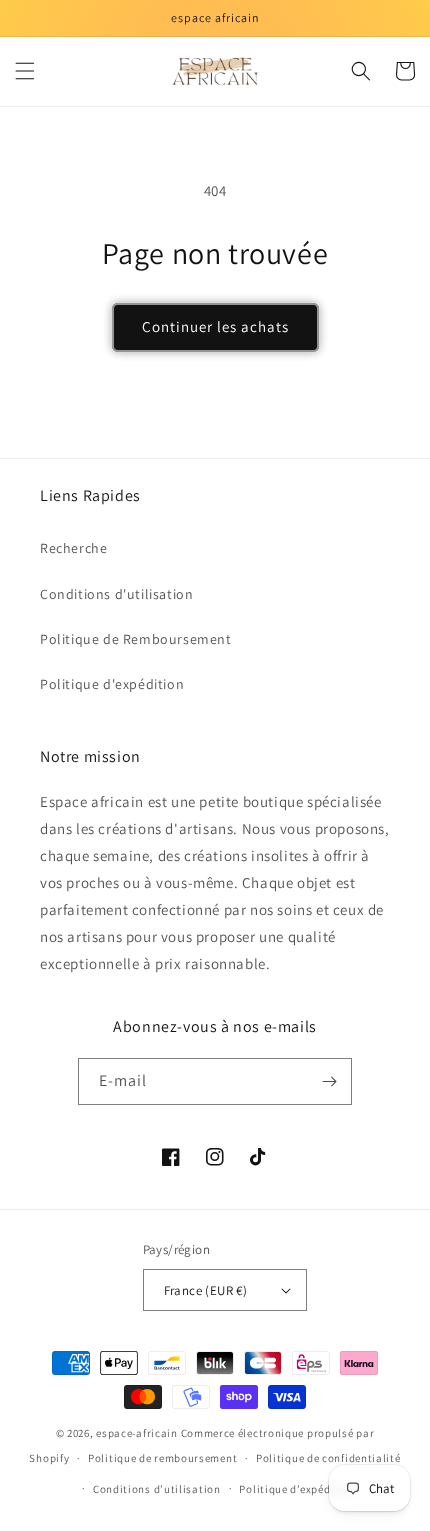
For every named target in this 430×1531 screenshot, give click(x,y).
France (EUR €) (206, 1290)
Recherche (73, 548)
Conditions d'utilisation (116, 594)
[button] (25, 71)
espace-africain (137, 1433)
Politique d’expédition (297, 1489)
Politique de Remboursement (136, 639)
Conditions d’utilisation (157, 1489)
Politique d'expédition (112, 684)
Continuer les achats (215, 326)
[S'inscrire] (329, 1081)
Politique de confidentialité (328, 1458)
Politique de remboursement (162, 1458)
